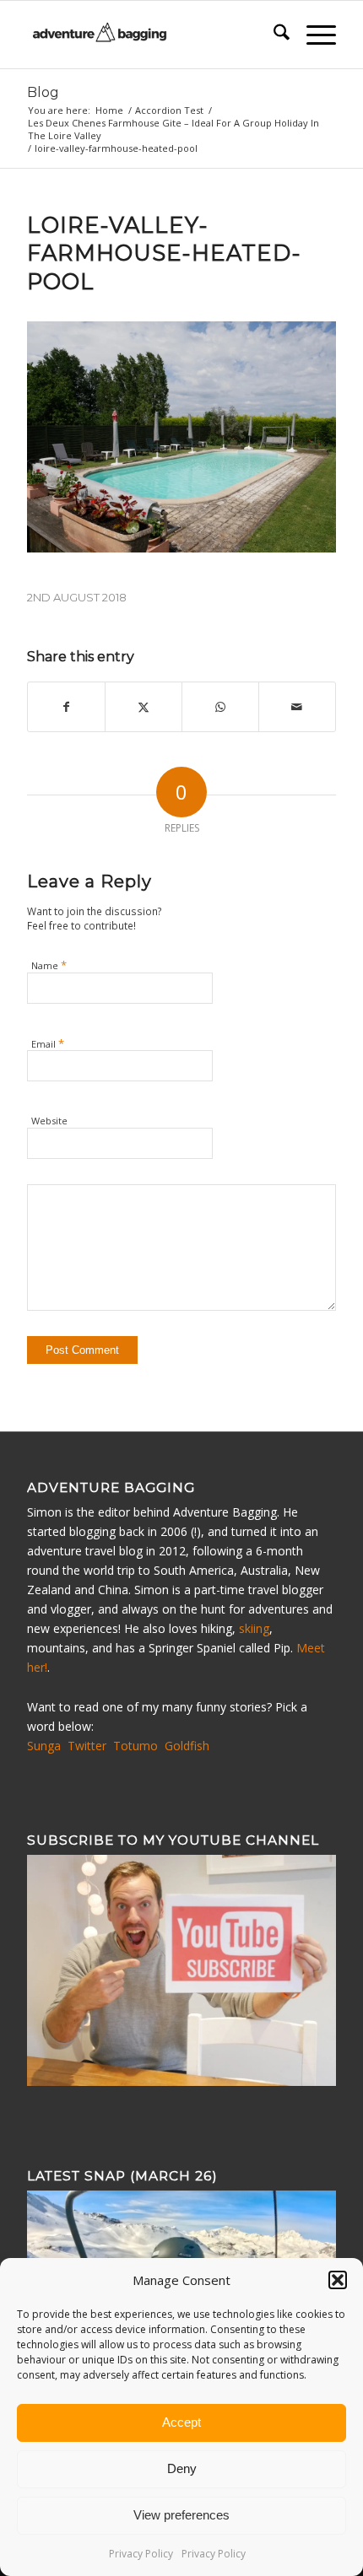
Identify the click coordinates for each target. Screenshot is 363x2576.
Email (48, 1043)
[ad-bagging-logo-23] (150, 35)
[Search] (273, 35)
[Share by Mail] (297, 707)
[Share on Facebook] (66, 707)
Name (49, 965)
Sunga (44, 1746)
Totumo (135, 1746)
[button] (338, 2280)
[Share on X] (144, 707)
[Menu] (313, 35)
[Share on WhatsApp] (220, 707)
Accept (181, 2422)
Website (49, 1121)
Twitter (87, 1746)
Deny (182, 2468)
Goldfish (187, 1746)
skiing (254, 1628)
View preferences (181, 2515)
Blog (43, 92)
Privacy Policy (141, 2554)
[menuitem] (273, 35)
